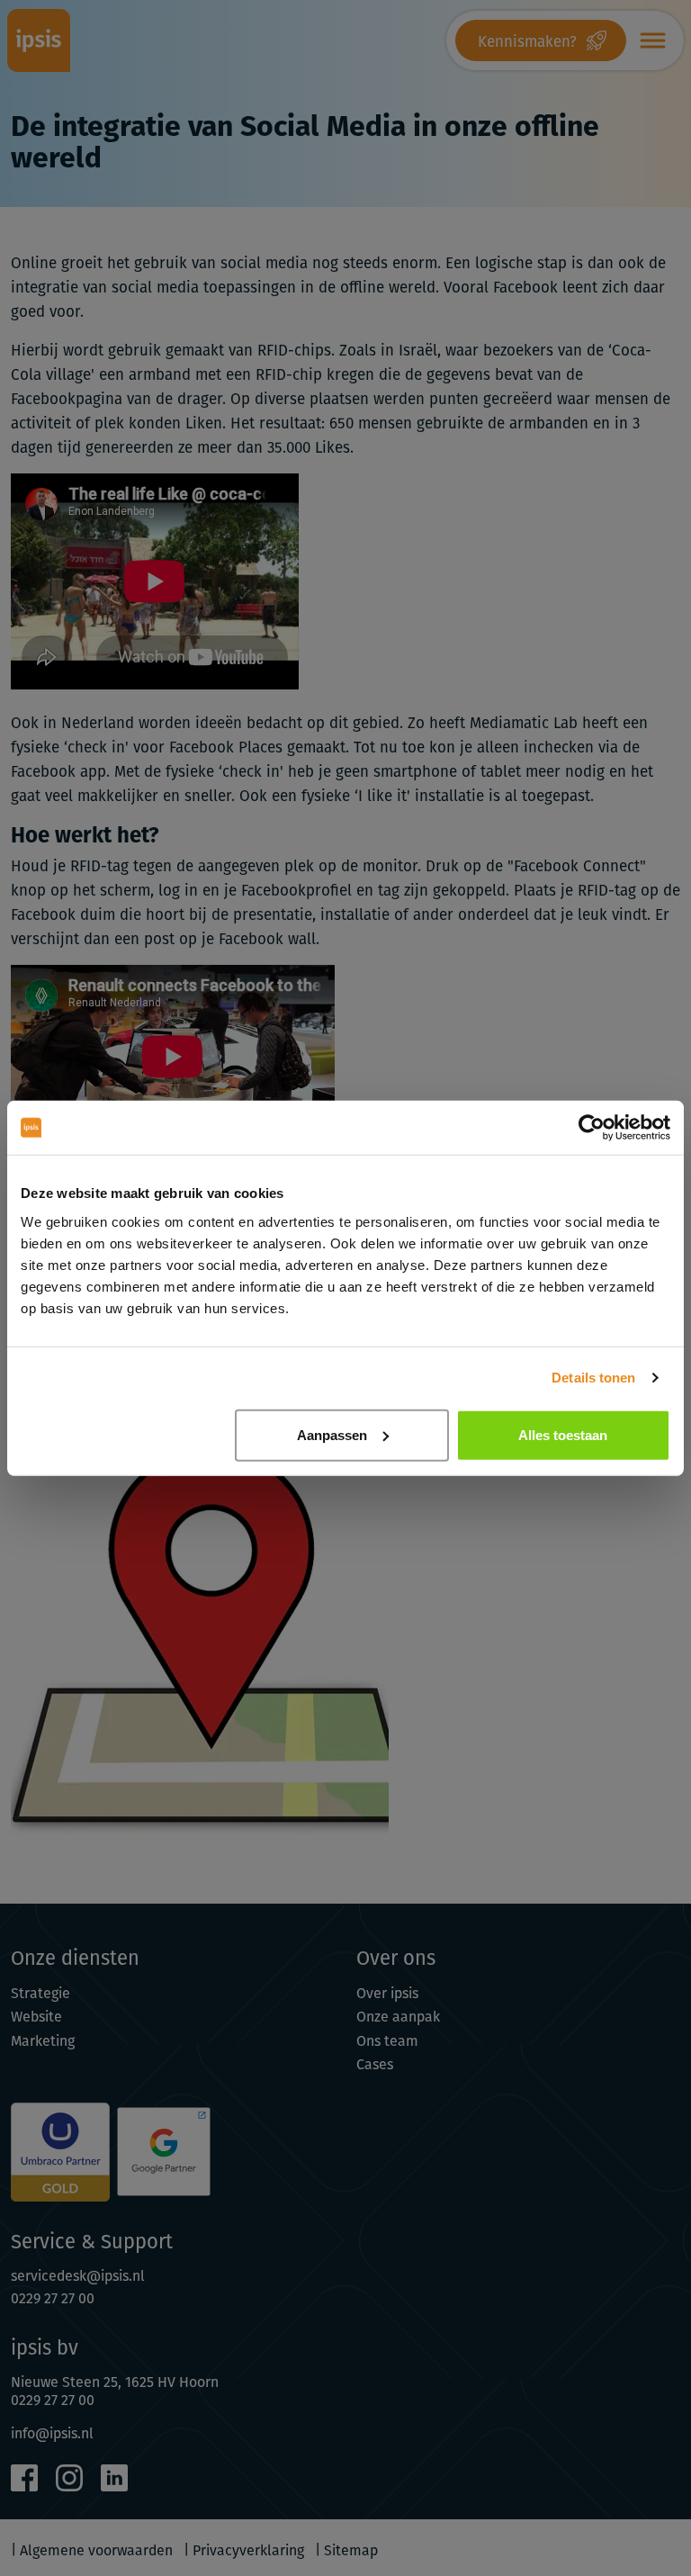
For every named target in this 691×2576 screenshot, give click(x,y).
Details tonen (593, 1378)
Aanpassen (332, 1434)
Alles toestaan (563, 1434)
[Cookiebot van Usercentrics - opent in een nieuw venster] (592, 1128)
